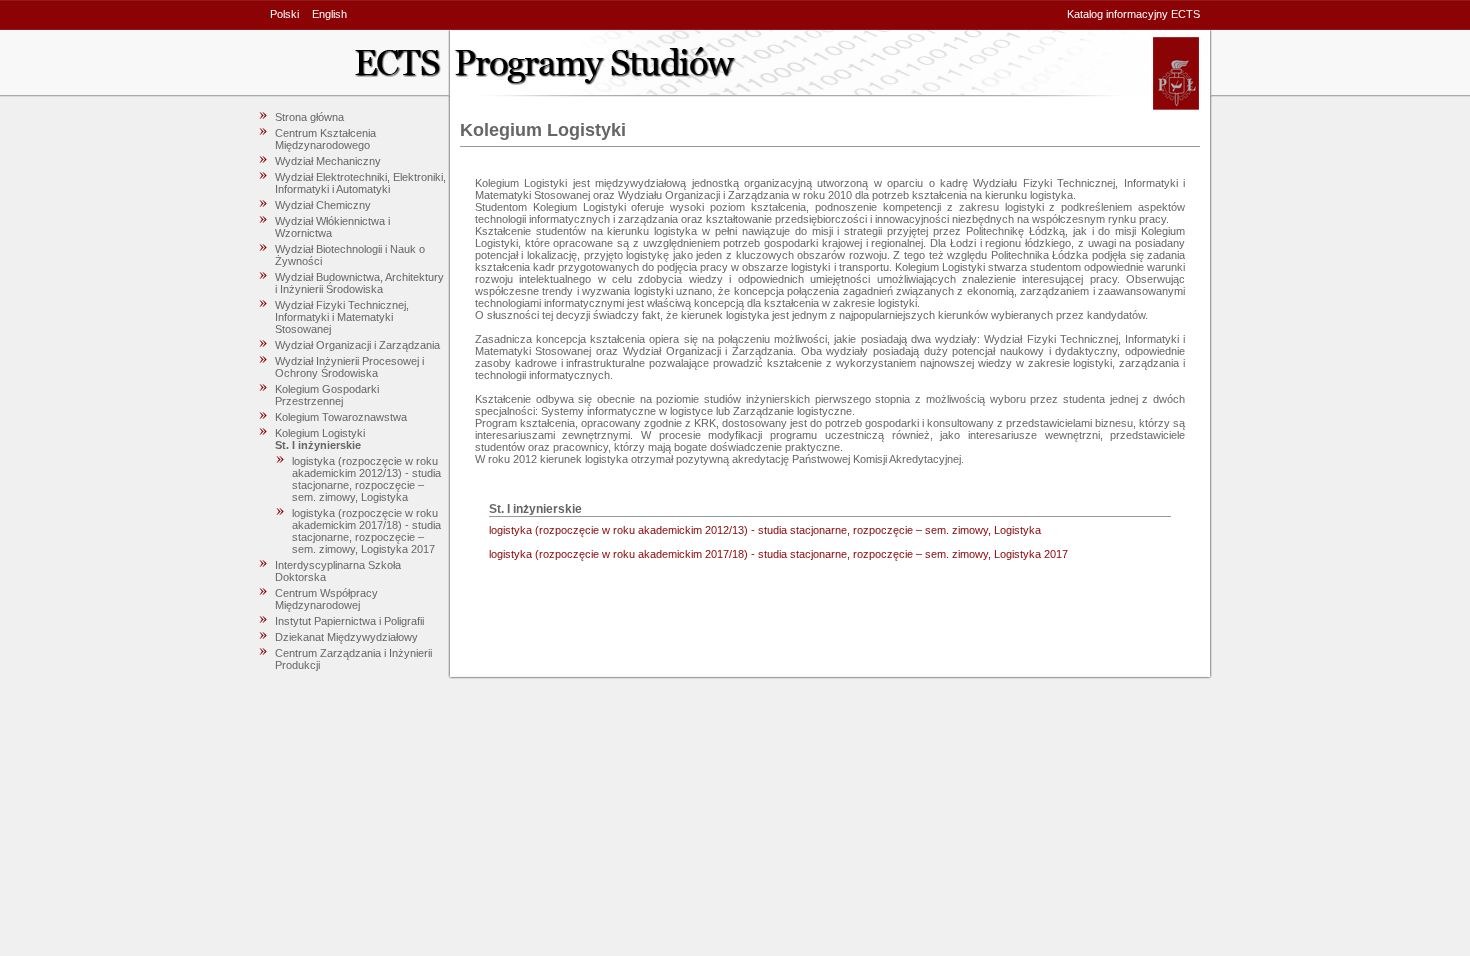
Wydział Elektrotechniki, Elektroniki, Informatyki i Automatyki (360, 183)
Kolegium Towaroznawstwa (341, 417)
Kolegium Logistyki (320, 433)
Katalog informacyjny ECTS (1133, 14)
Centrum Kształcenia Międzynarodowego (325, 139)
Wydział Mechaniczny (328, 161)
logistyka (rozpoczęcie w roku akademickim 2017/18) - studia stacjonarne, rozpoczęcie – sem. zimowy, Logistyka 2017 (366, 531)
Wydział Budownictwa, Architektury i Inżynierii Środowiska (359, 283)
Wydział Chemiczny (323, 205)
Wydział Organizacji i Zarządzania (357, 345)
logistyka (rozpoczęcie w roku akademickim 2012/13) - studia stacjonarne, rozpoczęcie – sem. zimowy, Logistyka (366, 479)
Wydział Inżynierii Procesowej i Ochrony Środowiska (349, 367)
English (329, 14)
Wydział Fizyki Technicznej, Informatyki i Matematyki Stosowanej (342, 317)
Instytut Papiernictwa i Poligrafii (349, 621)
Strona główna (309, 117)
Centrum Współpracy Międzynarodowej (326, 599)
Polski (284, 14)
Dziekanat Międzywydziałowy (346, 637)
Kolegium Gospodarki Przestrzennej (327, 395)
